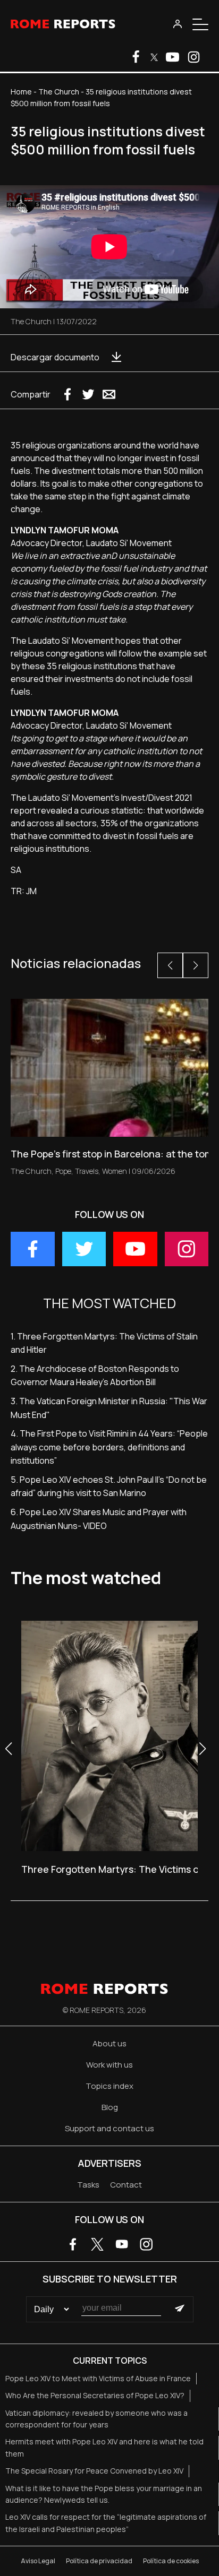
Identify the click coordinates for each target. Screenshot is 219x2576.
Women (115, 1171)
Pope (63, 1171)
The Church (59, 92)
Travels (87, 1171)
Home (21, 92)
